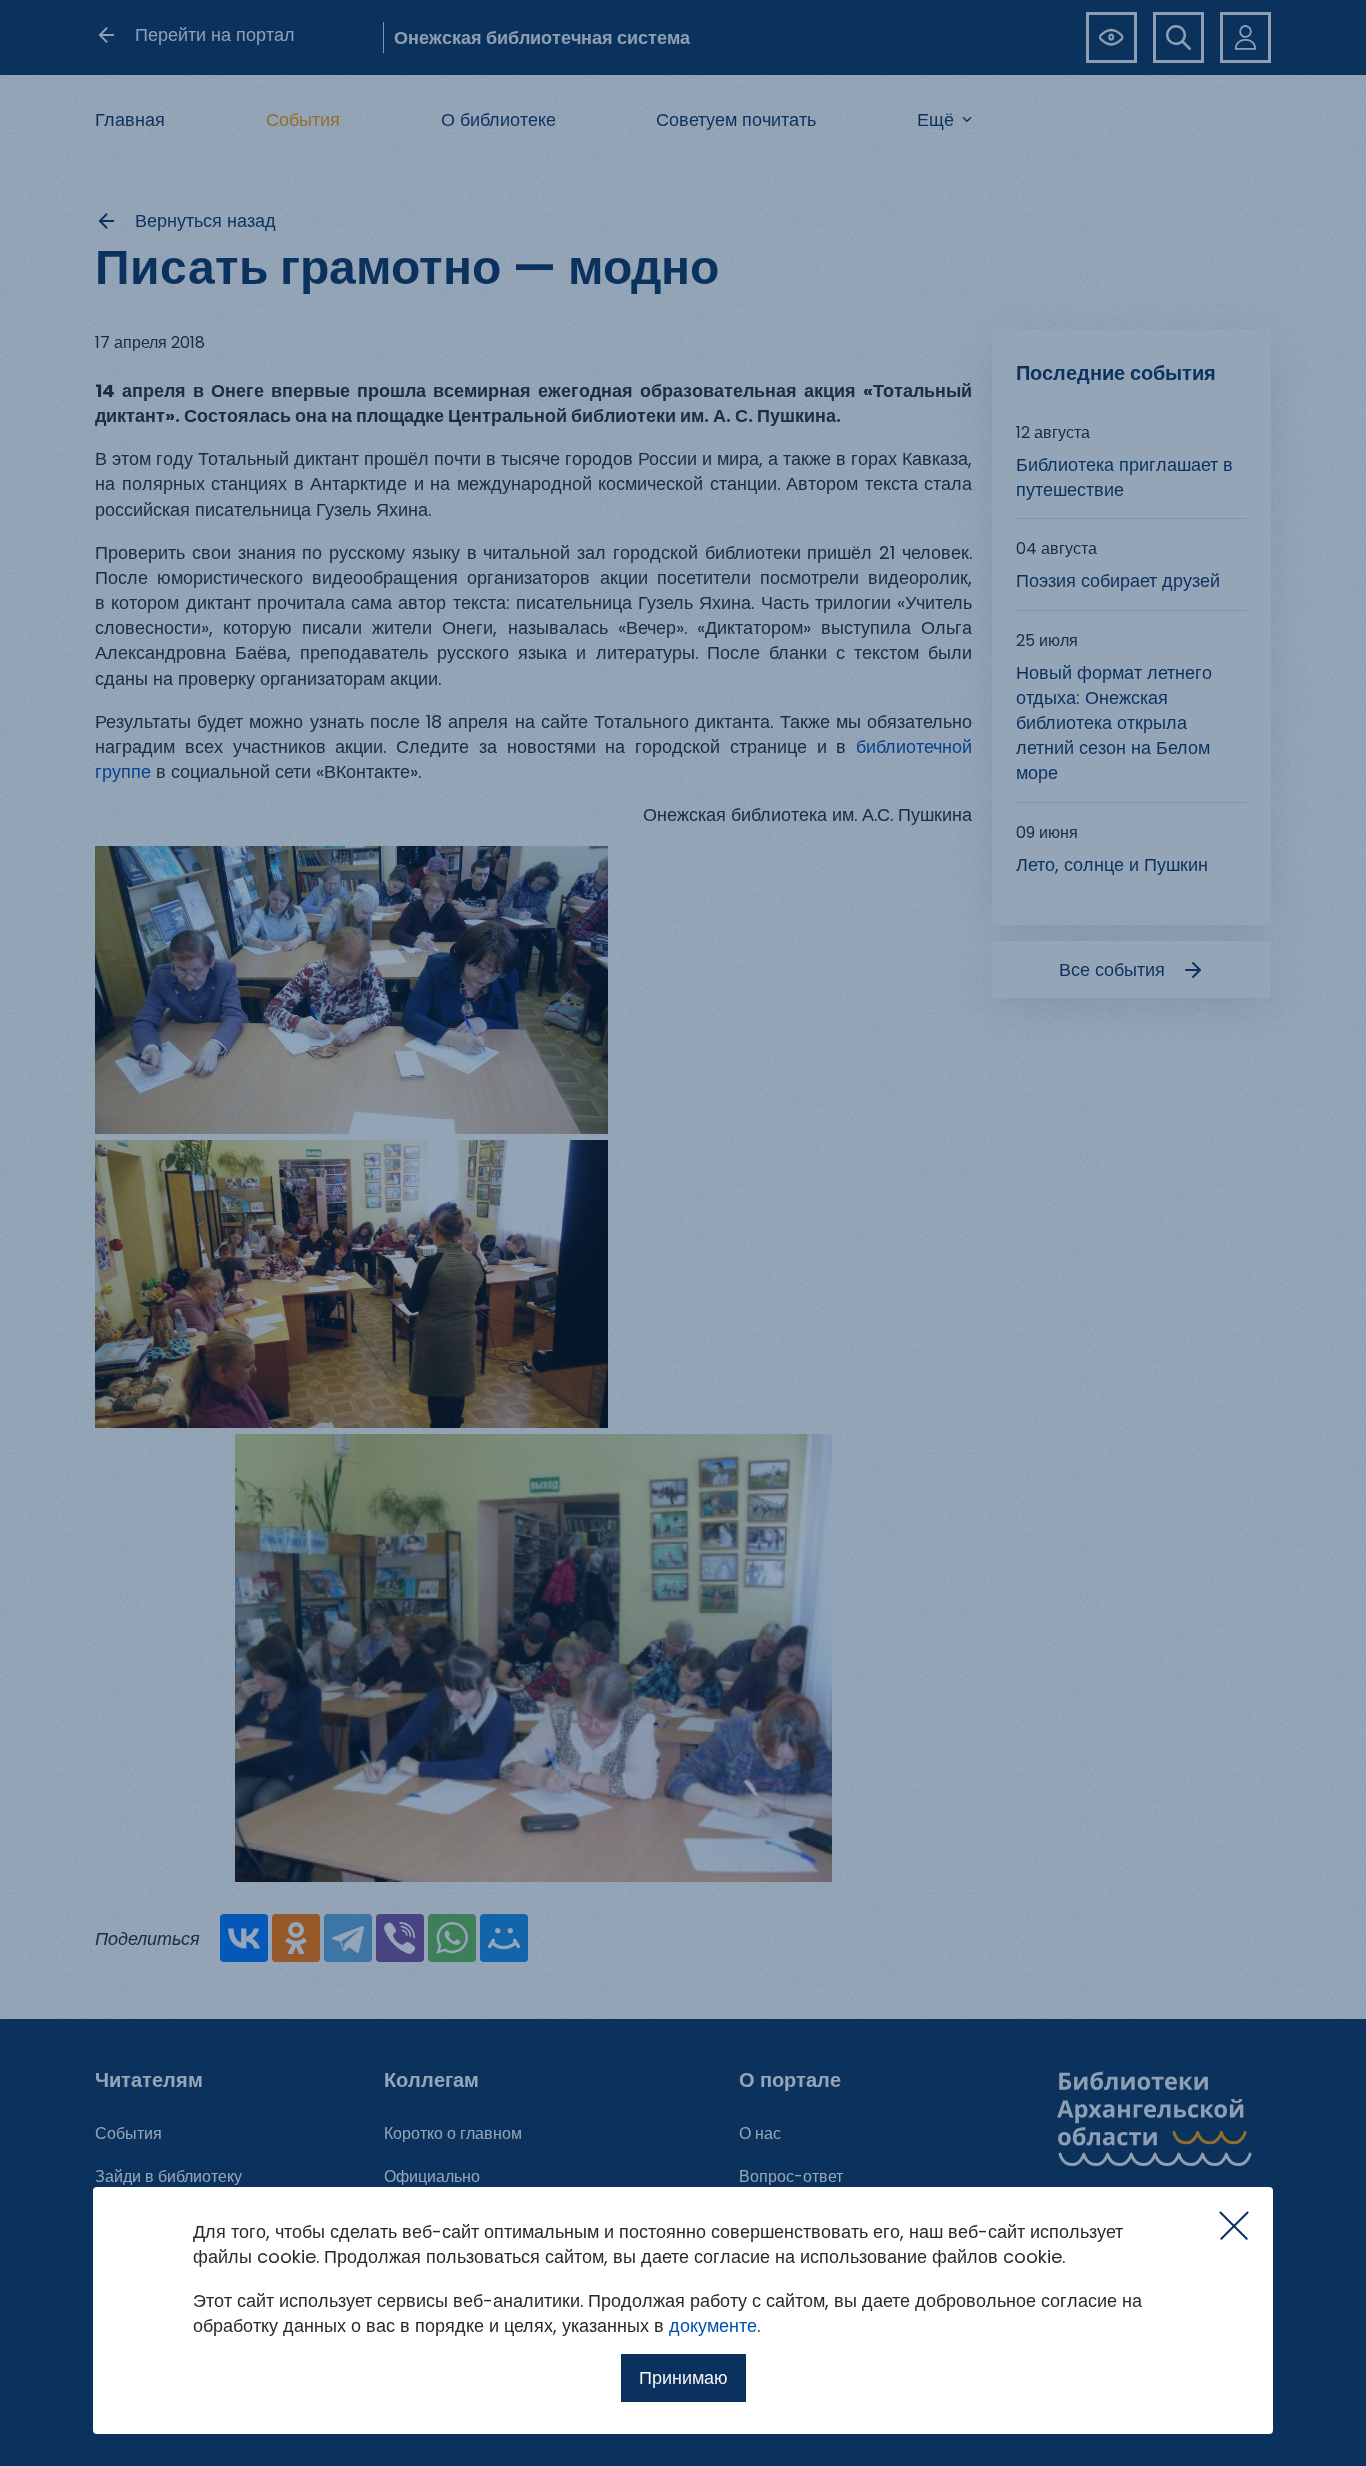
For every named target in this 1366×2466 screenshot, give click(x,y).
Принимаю (683, 2377)
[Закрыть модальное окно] (1234, 2226)
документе (713, 2325)
